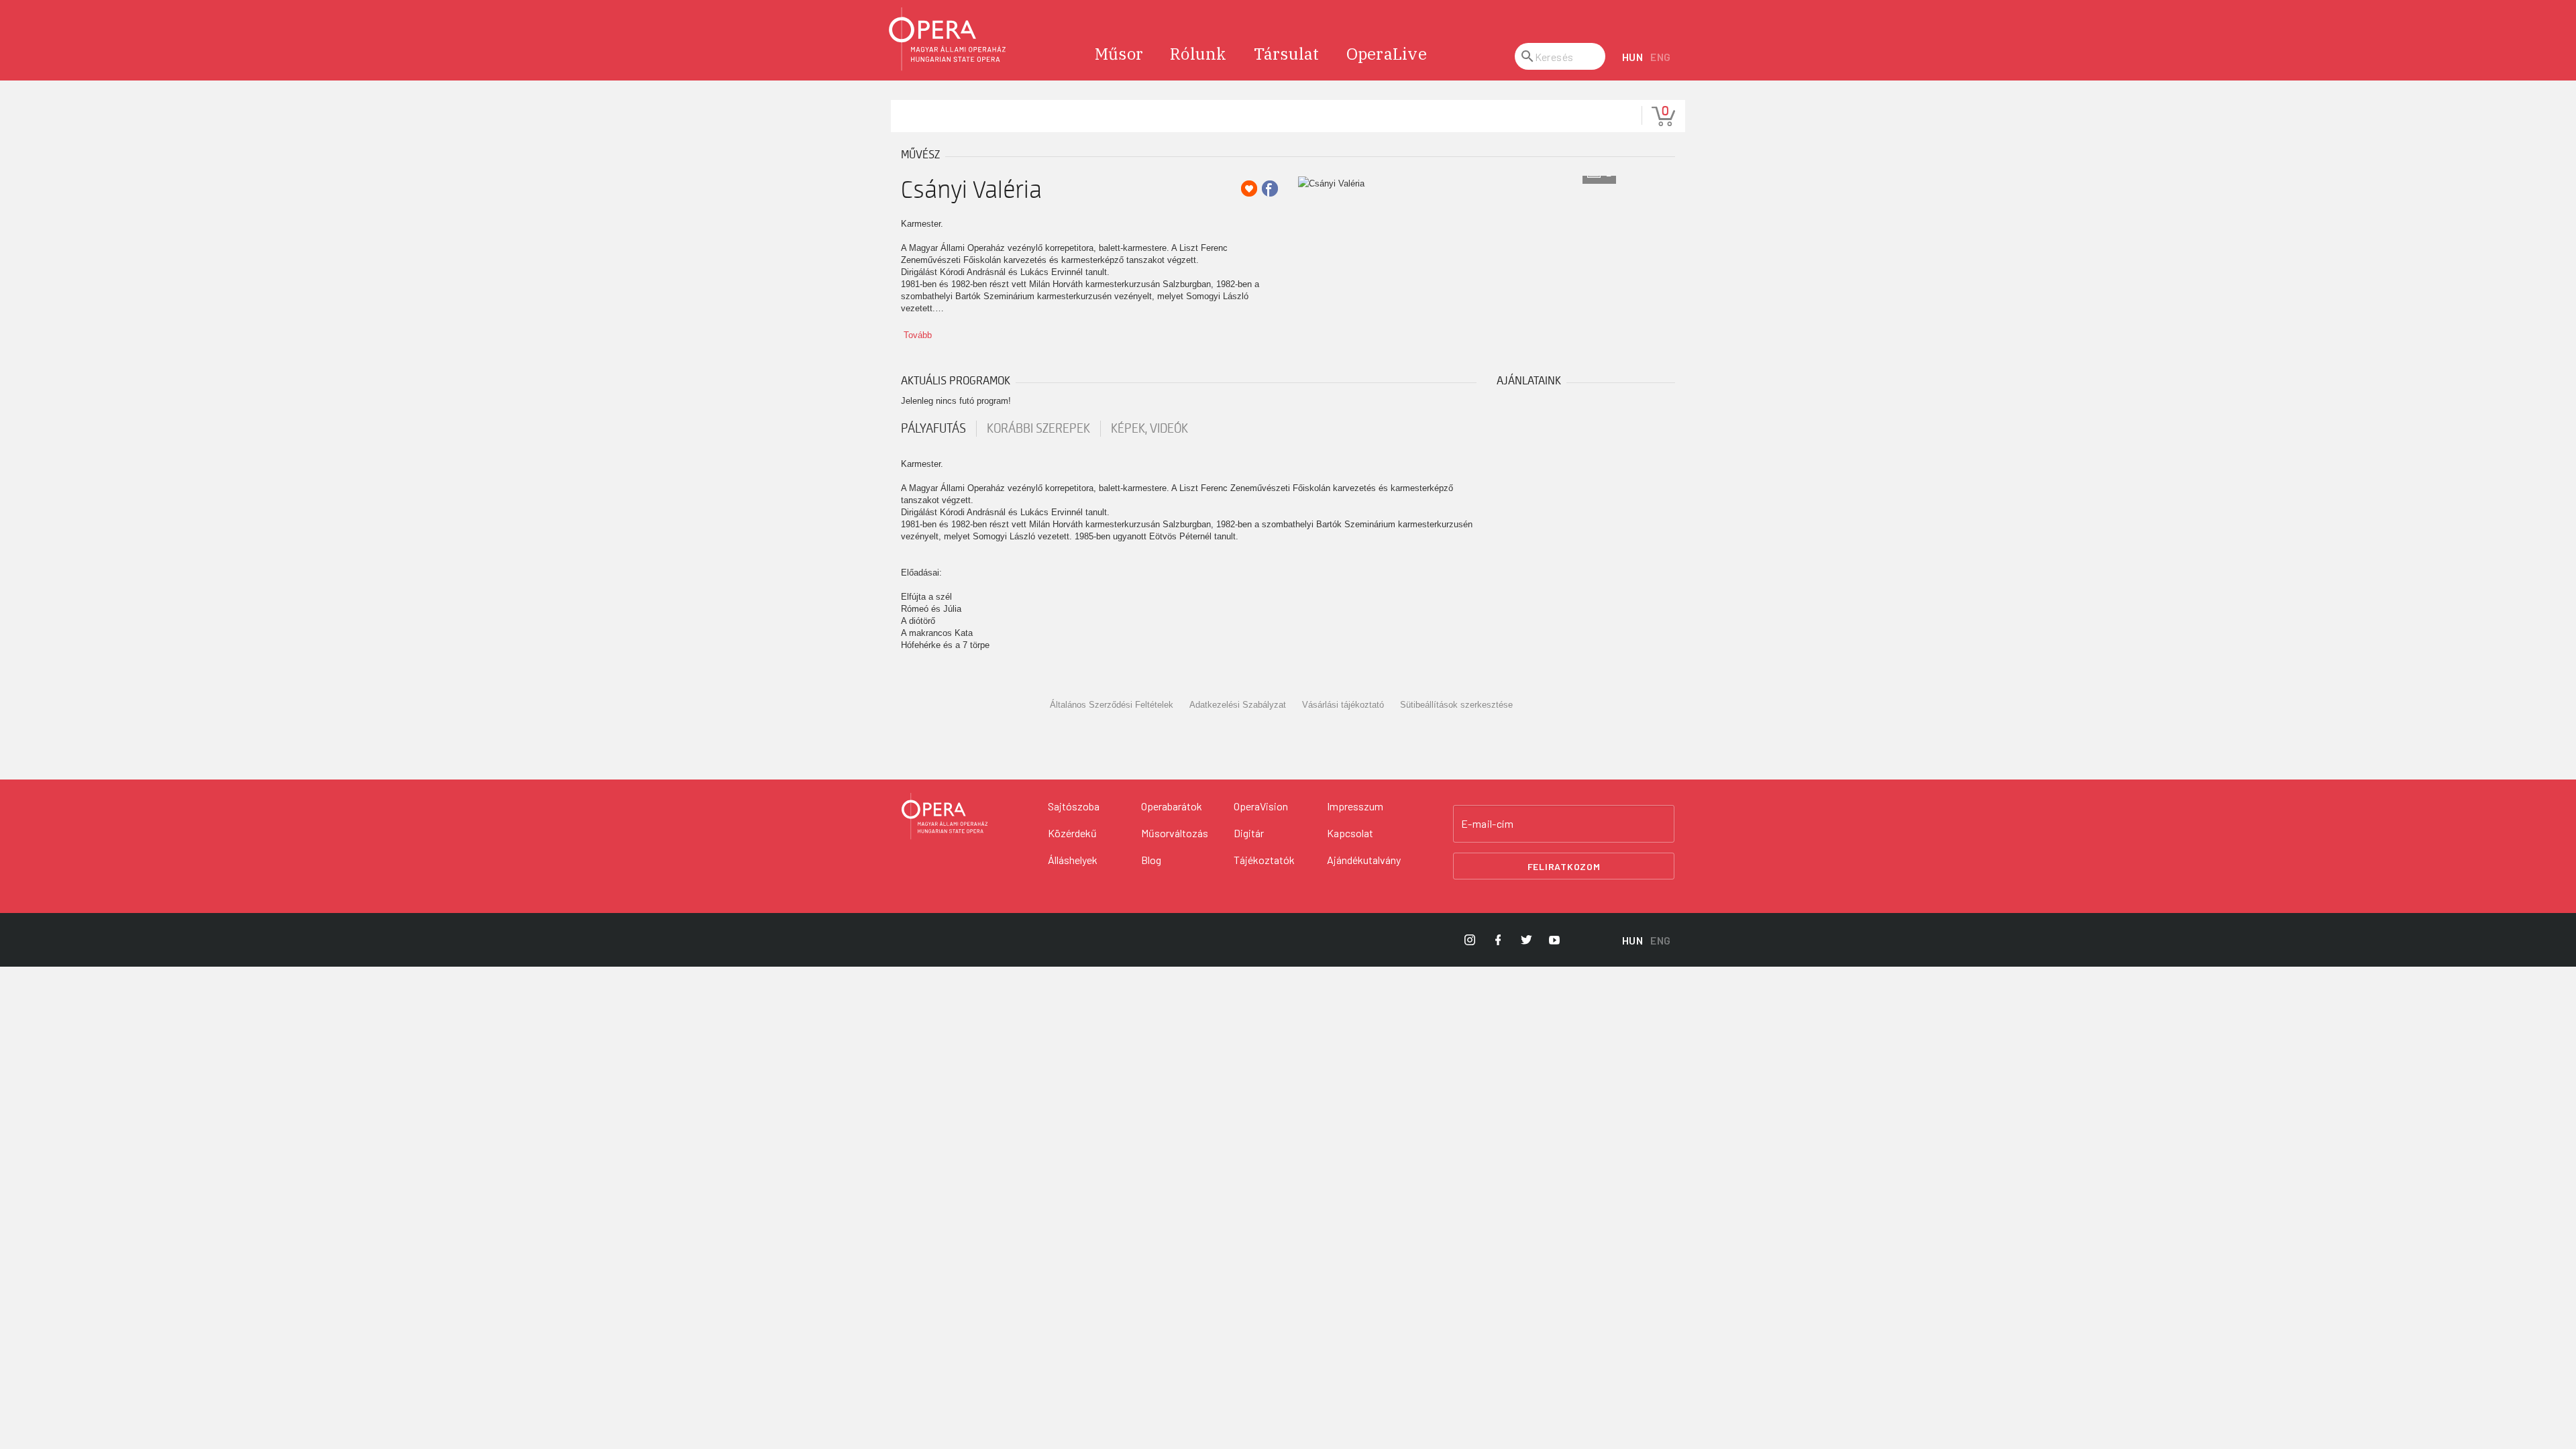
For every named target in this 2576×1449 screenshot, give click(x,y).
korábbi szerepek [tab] (1038, 429)
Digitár (1249, 833)
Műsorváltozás (1175, 833)
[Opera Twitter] (1526, 940)
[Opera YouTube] (1554, 940)
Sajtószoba (1074, 806)
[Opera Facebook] (1498, 940)
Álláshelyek (1073, 860)
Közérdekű (1072, 833)
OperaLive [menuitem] (1387, 54)
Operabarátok (1172, 806)
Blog (1151, 860)
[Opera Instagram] (1470, 940)
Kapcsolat (1350, 833)
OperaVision (1261, 806)
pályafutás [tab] (933, 429)
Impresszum (1355, 806)
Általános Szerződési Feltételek (1112, 705)
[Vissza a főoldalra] (948, 39)
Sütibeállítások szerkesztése (1456, 705)
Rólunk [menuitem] (1198, 54)
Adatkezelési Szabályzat (1238, 705)
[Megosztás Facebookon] (1270, 189)
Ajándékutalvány (1364, 860)
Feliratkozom (1564, 866)
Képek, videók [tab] (1149, 429)
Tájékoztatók (1264, 860)
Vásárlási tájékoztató (1343, 705)
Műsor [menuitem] (1119, 54)
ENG (1661, 57)
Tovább (918, 335)
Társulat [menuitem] (1287, 54)
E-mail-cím (1487, 824)
